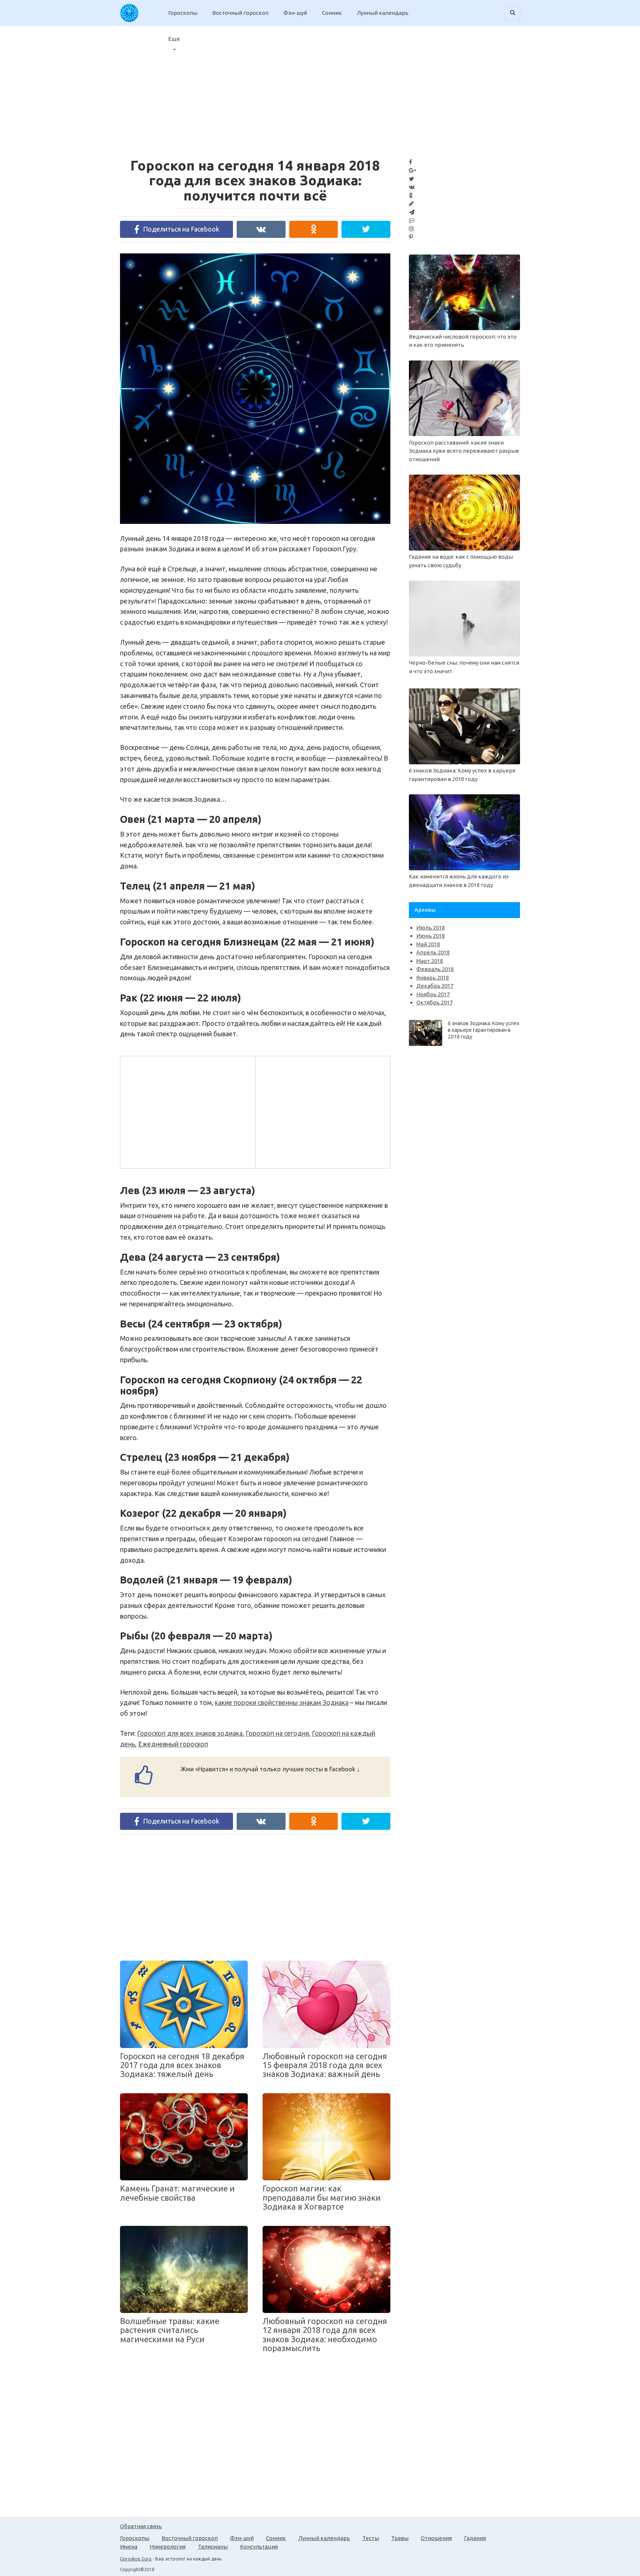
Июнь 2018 (431, 936)
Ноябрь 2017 (433, 994)
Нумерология (168, 2547)
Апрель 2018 (433, 952)
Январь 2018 (433, 978)
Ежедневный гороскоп (173, 1744)
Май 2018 (428, 944)
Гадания (475, 2538)
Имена (129, 2547)
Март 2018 (430, 961)
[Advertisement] (187, 1111)
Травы (400, 2538)
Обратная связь (141, 2526)
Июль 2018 (431, 928)
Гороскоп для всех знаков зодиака (190, 1733)
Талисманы (213, 2547)
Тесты (371, 2538)
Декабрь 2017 (435, 986)
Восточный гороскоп (240, 13)
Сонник (332, 13)
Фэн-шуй (295, 13)
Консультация (259, 2547)
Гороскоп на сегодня (277, 1733)
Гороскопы (183, 13)
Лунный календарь (383, 13)
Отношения (436, 2538)
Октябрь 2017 (434, 1002)
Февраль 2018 (435, 969)
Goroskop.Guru (136, 2559)
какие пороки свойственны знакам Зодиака (282, 1702)
